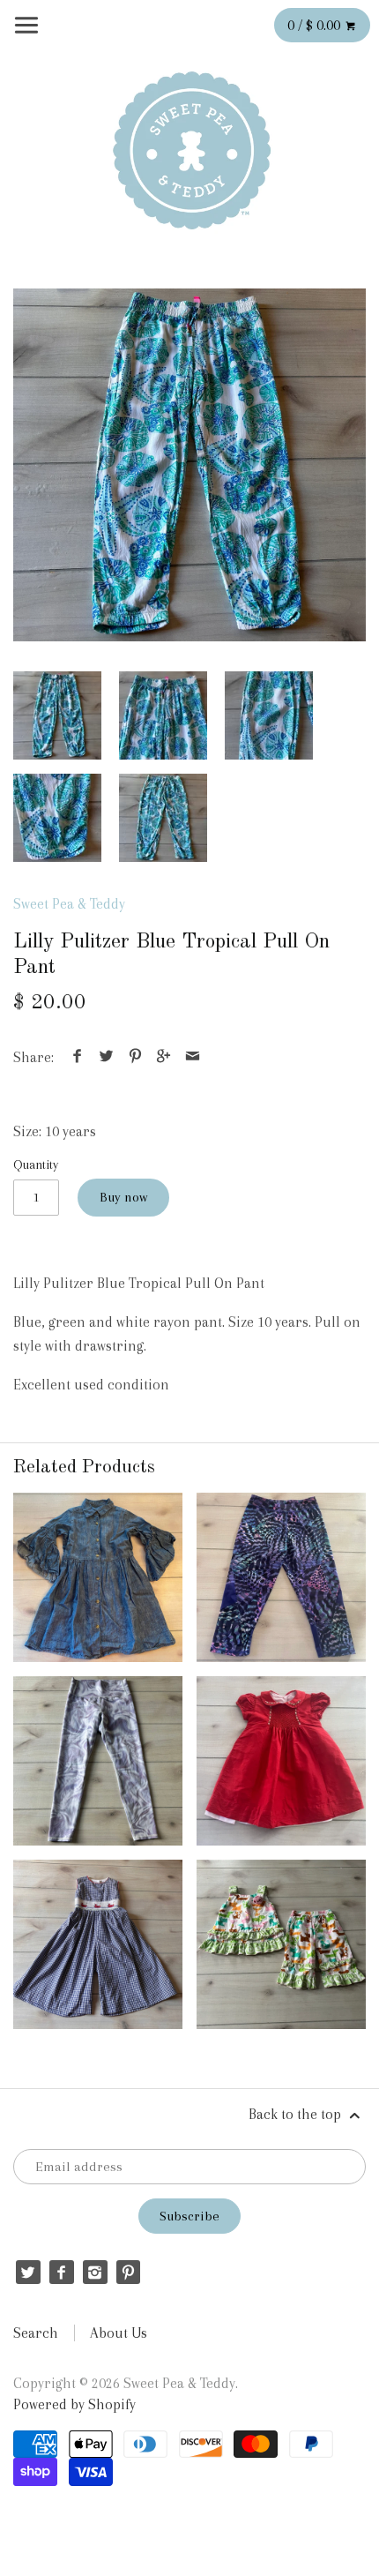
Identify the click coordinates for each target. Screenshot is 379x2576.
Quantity (36, 1164)
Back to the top (297, 2114)
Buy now (123, 1197)
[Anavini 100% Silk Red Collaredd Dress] (281, 1761)
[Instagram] (95, 2272)
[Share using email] (192, 1057)
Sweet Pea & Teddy (69, 904)
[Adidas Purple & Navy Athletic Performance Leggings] (281, 1577)
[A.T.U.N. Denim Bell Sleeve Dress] (98, 1577)
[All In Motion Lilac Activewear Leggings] (98, 1761)
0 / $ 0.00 (316, 25)
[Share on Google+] (164, 1057)
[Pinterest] (128, 2272)
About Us (119, 2333)
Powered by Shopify (74, 2404)
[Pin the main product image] (135, 1057)
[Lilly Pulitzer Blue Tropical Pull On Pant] (189, 465)
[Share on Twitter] (107, 1057)
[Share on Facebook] (78, 1057)
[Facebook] (61, 2272)
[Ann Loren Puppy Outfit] (281, 1944)
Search (36, 2333)
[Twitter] (28, 2272)
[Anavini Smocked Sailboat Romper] (98, 1944)
